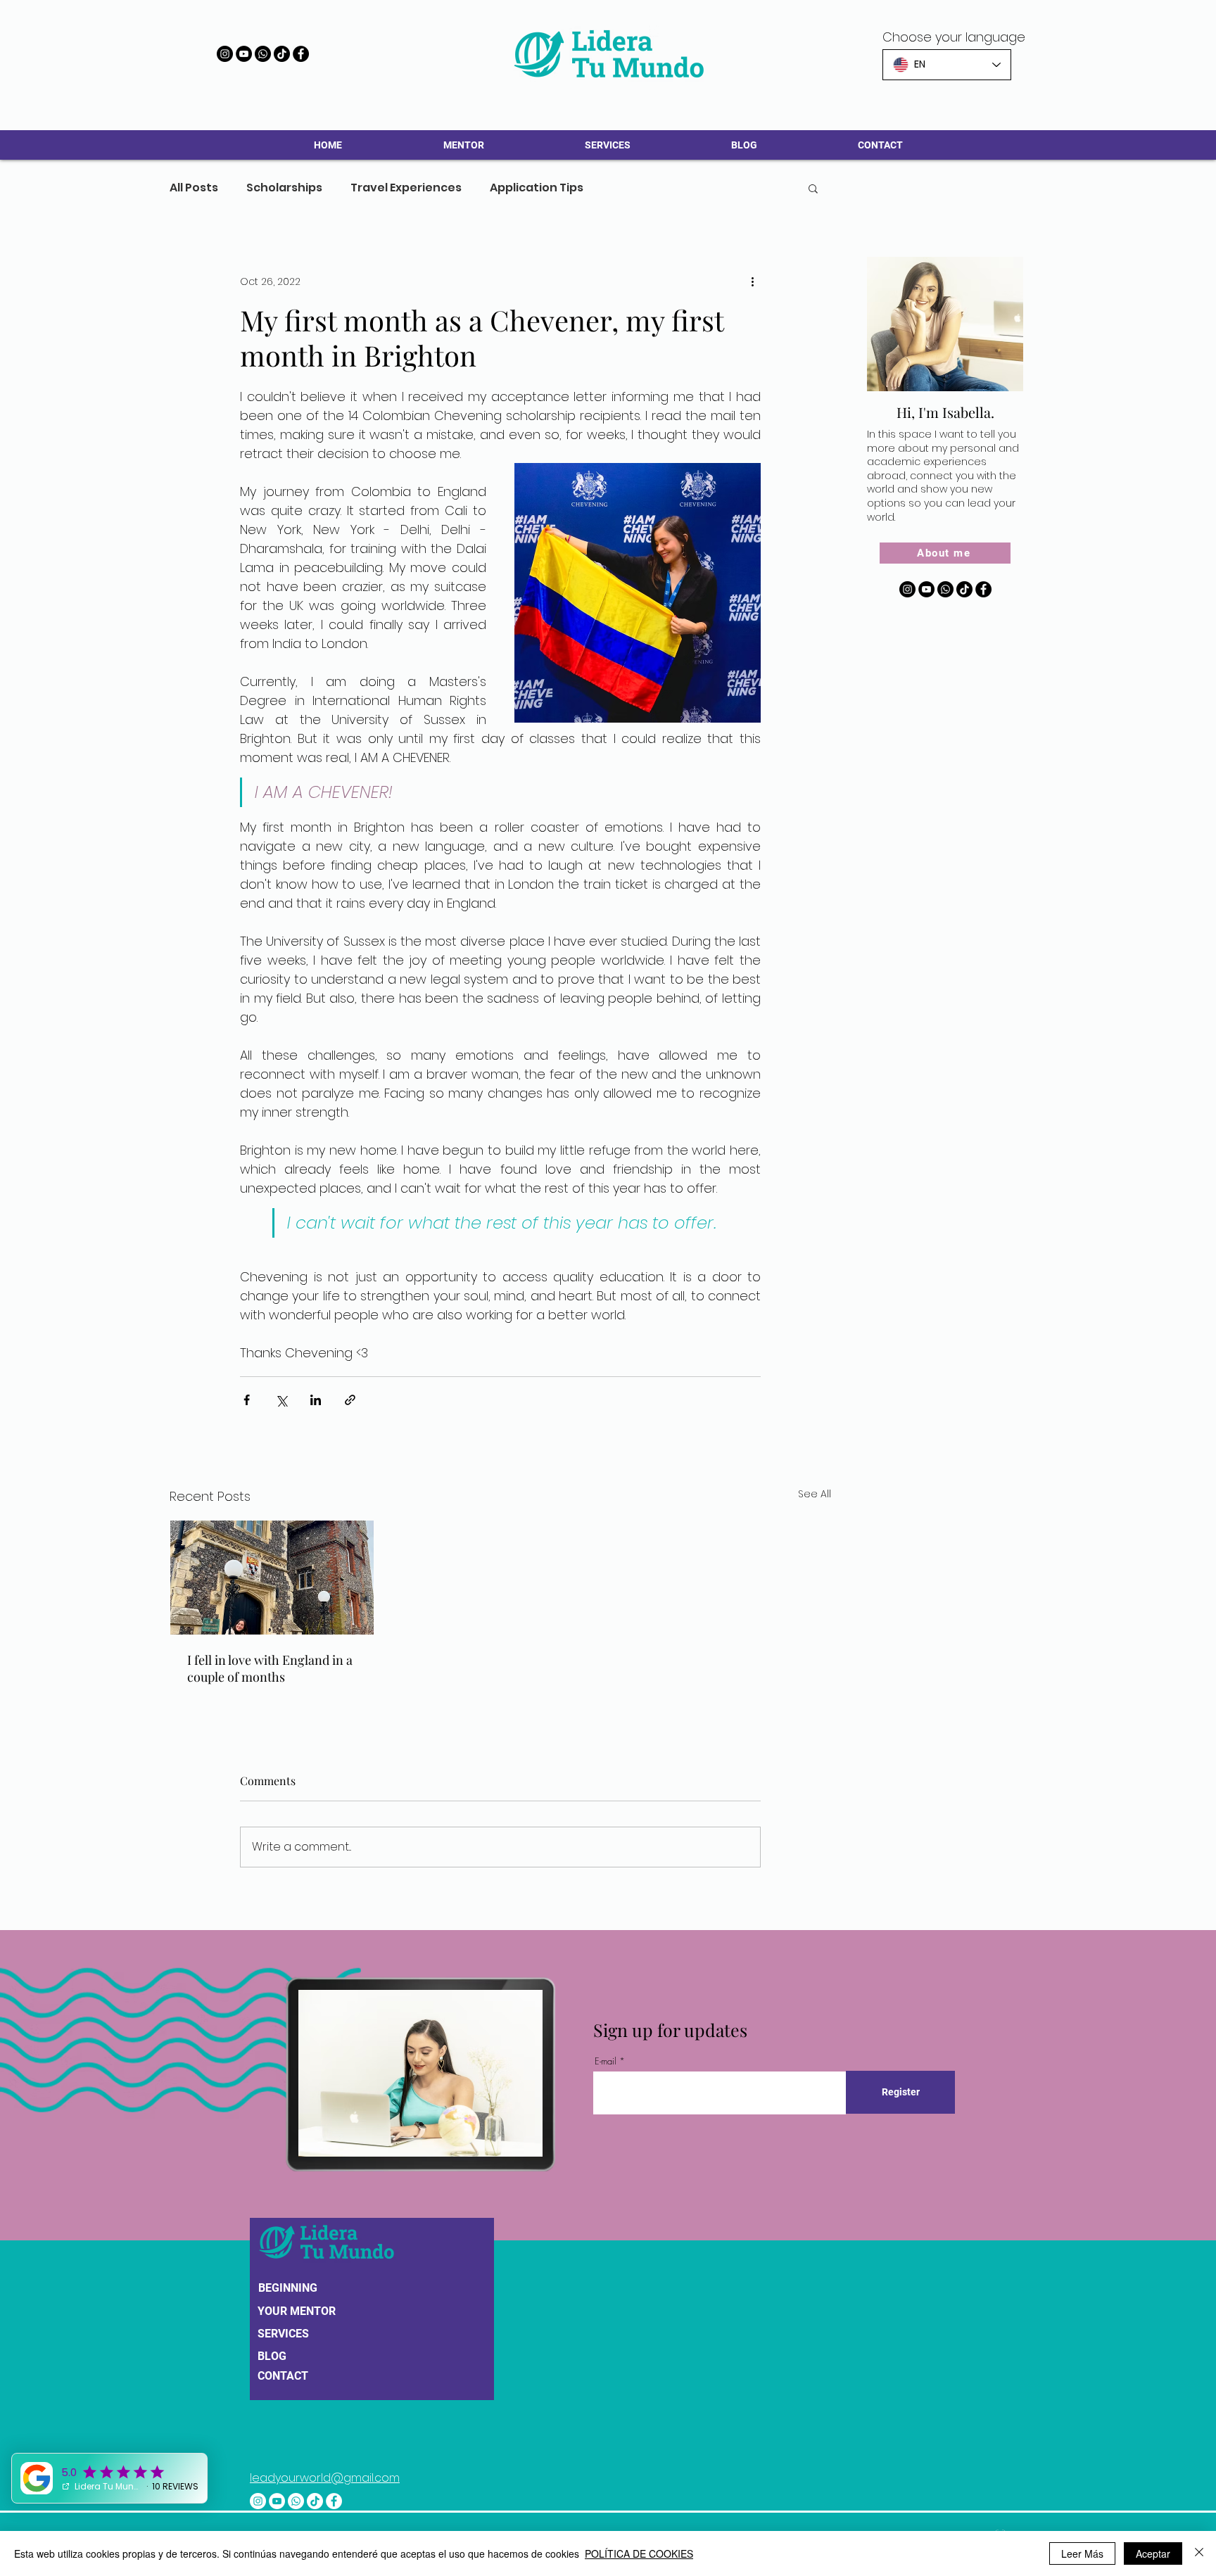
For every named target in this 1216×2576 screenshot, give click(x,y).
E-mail (606, 2061)
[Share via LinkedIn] (316, 1400)
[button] (813, 188)
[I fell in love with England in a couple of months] (272, 1578)
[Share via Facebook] (247, 1400)
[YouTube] (244, 54)
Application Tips (537, 188)
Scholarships (284, 188)
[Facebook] (301, 54)
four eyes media (585, 2511)
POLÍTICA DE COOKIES (639, 2553)
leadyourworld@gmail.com (325, 2453)
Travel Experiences (406, 188)
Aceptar (1153, 2553)
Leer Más (1082, 2553)
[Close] (1199, 2553)
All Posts (194, 188)
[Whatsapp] (263, 54)
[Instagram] (225, 54)
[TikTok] (282, 54)
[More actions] (752, 281)
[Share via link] (350, 1400)
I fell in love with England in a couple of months (270, 1668)
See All (815, 1494)
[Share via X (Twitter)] (281, 1400)
